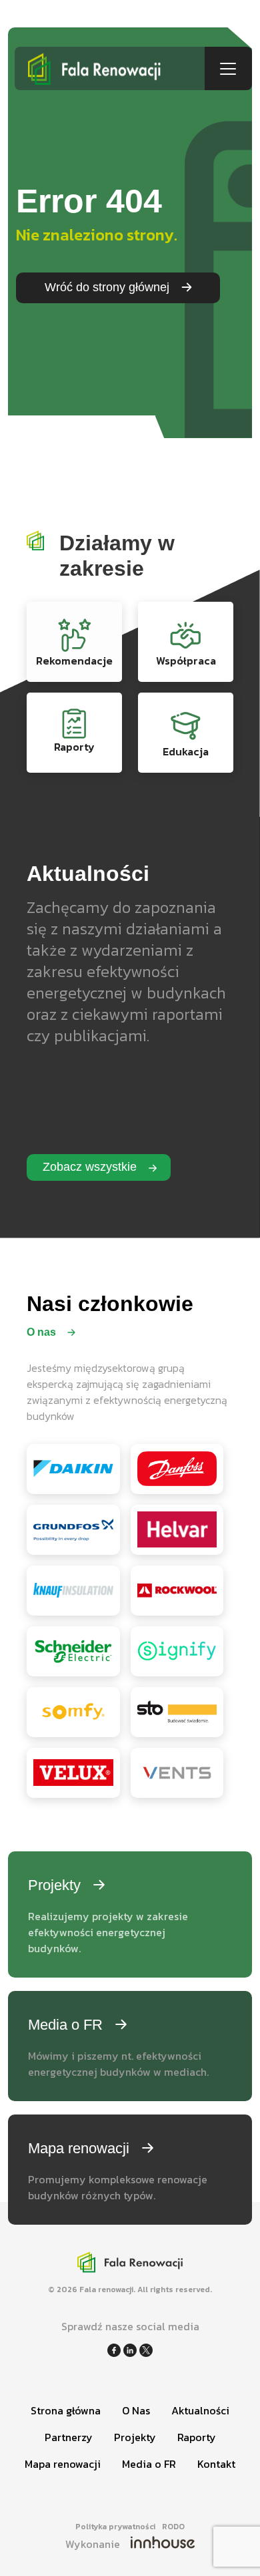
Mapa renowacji (63, 2464)
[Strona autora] (163, 2544)
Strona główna (66, 2410)
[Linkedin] (131, 2349)
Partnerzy (69, 2437)
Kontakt (216, 2464)
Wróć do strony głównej (109, 287)
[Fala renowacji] (110, 68)
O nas (43, 1332)
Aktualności (200, 2410)
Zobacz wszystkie (91, 1167)
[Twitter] (146, 2349)
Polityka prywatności (115, 2527)
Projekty (135, 2437)
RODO (173, 2527)
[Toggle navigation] (228, 69)
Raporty (197, 2437)
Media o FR (149, 2464)
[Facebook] (115, 2349)
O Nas (136, 2410)
